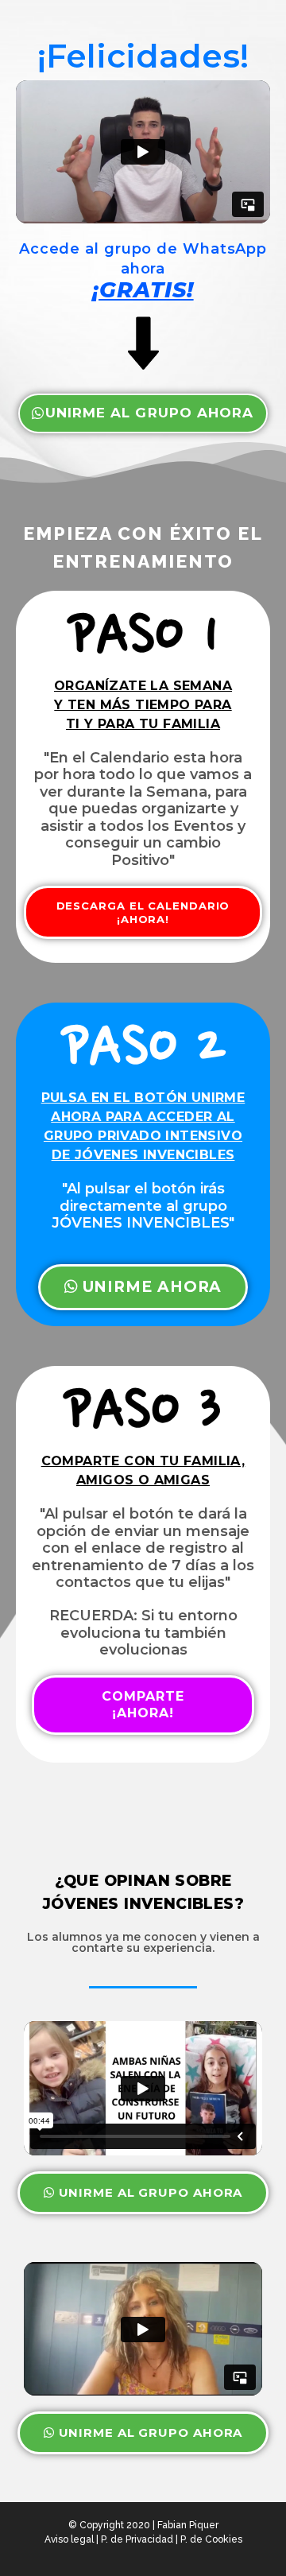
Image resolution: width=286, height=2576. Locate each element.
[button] (143, 413)
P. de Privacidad (137, 2539)
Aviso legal (69, 2539)
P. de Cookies (211, 2539)
